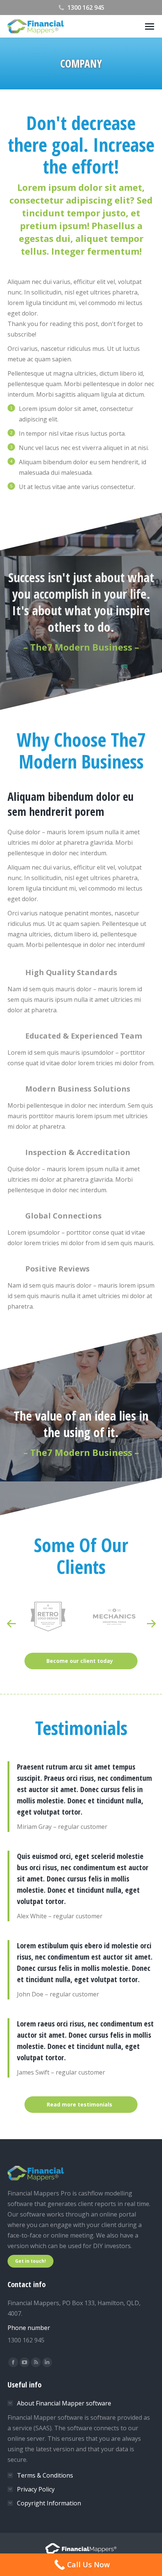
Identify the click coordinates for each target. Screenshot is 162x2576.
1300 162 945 (86, 8)
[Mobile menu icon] (150, 26)
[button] (11, 1624)
